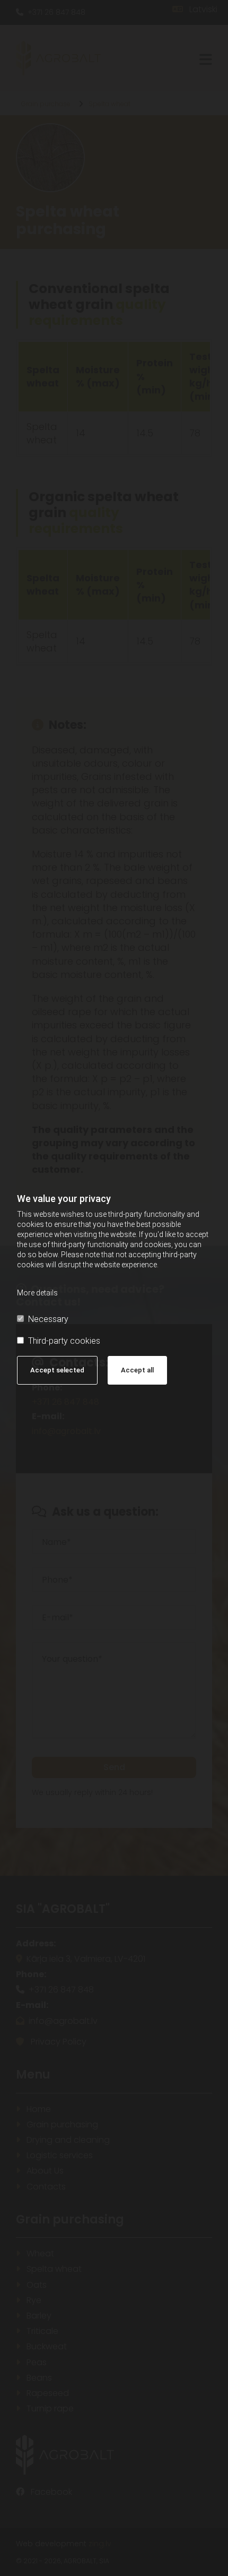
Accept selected (57, 1370)
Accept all (137, 1370)
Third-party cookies (64, 1341)
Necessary (48, 1319)
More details (37, 1293)
